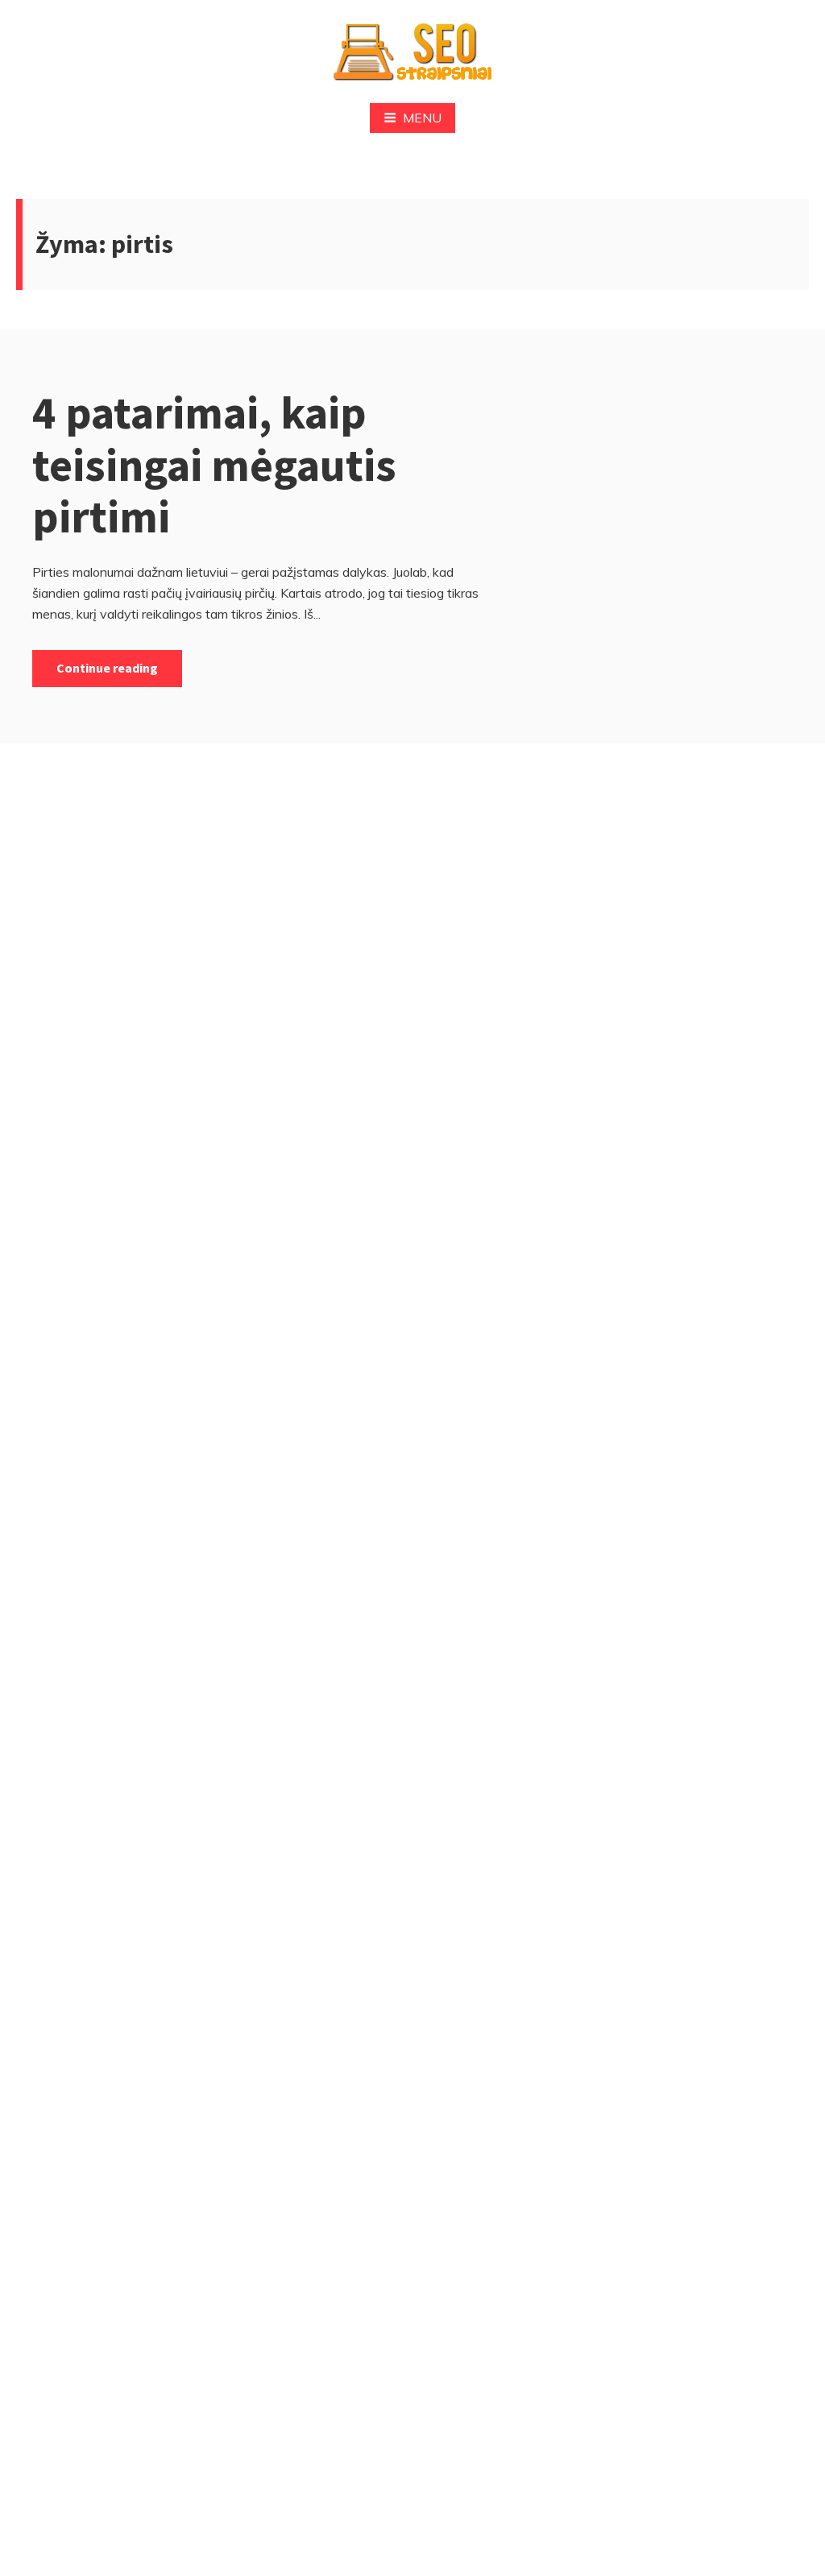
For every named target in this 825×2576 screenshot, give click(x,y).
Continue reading (107, 668)
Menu (422, 118)
